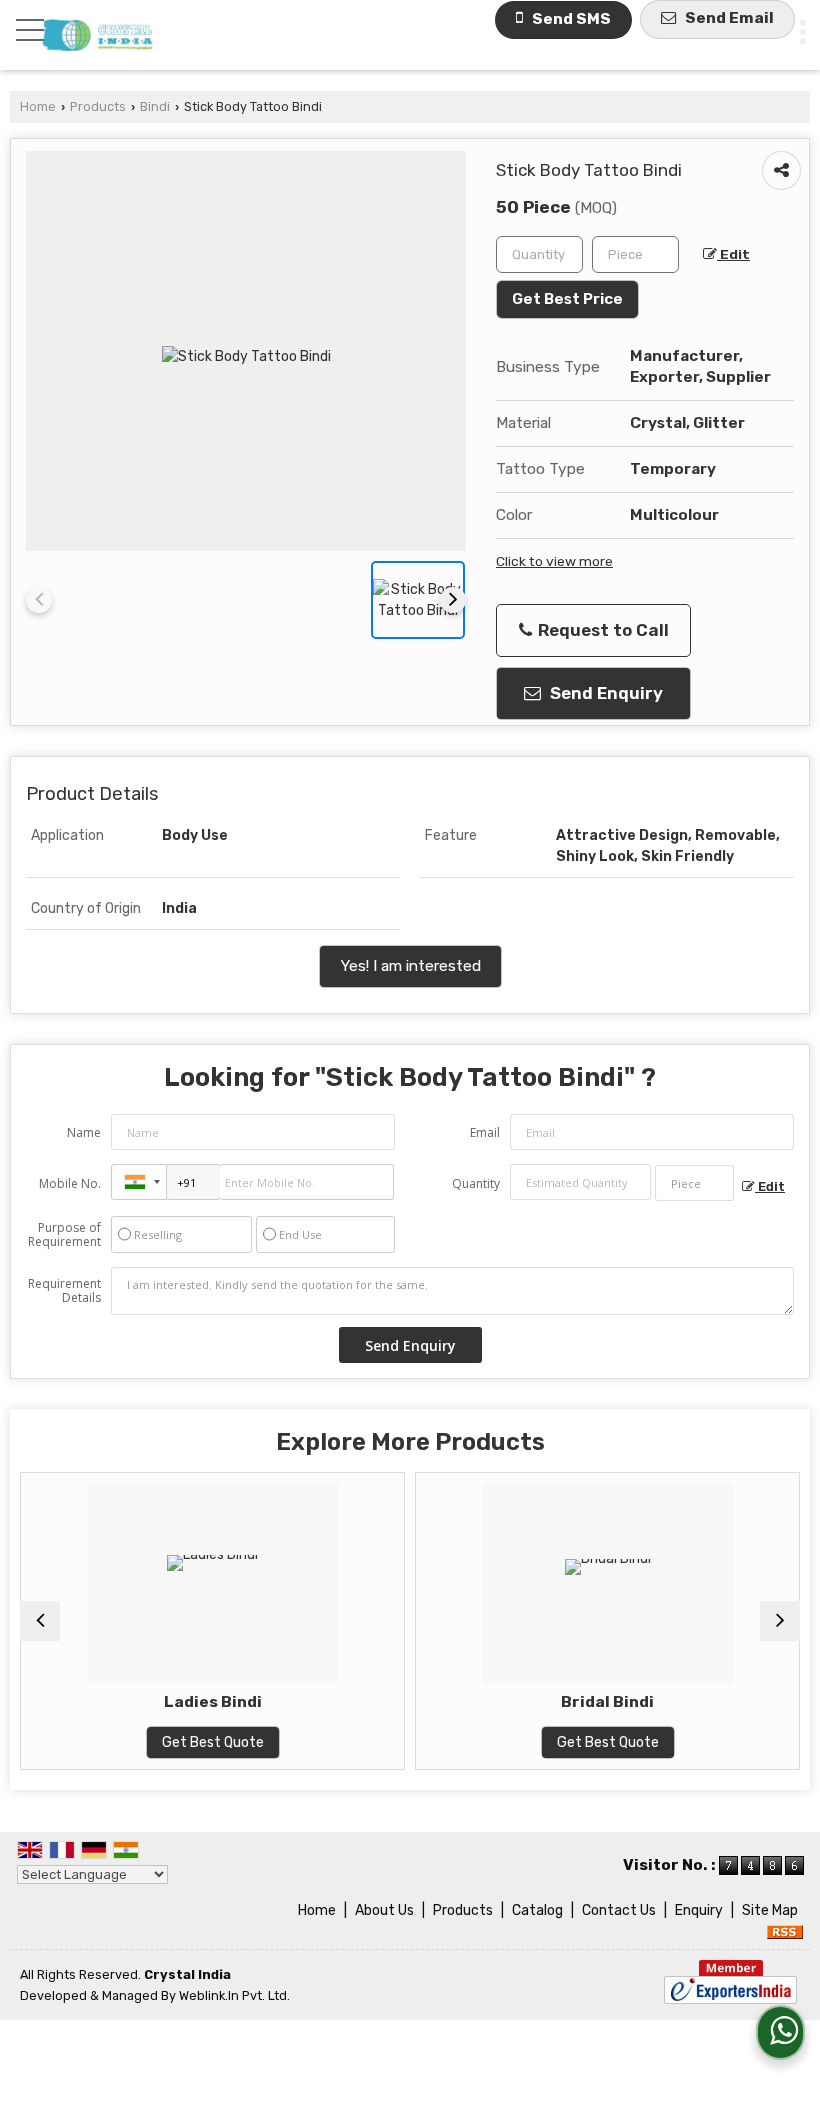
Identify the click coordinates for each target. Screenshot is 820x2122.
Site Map (770, 1910)
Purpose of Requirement (64, 1235)
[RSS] (785, 1931)
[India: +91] (139, 1182)
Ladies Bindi (164, 1702)
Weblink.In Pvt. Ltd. (234, 1995)
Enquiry (699, 1910)
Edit (733, 254)
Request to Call (601, 630)
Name (84, 1132)
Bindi (155, 106)
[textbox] (635, 254)
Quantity (476, 1183)
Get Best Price (567, 299)
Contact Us (619, 1910)
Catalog (537, 1910)
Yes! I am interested (410, 966)
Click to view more (554, 561)
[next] (453, 600)
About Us (384, 1910)
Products (98, 106)
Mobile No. (70, 1183)
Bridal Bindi (559, 1702)
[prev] (39, 600)
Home (38, 106)
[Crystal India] (98, 37)
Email (485, 1132)
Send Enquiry (604, 693)
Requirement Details (64, 1291)
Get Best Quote (164, 1742)
